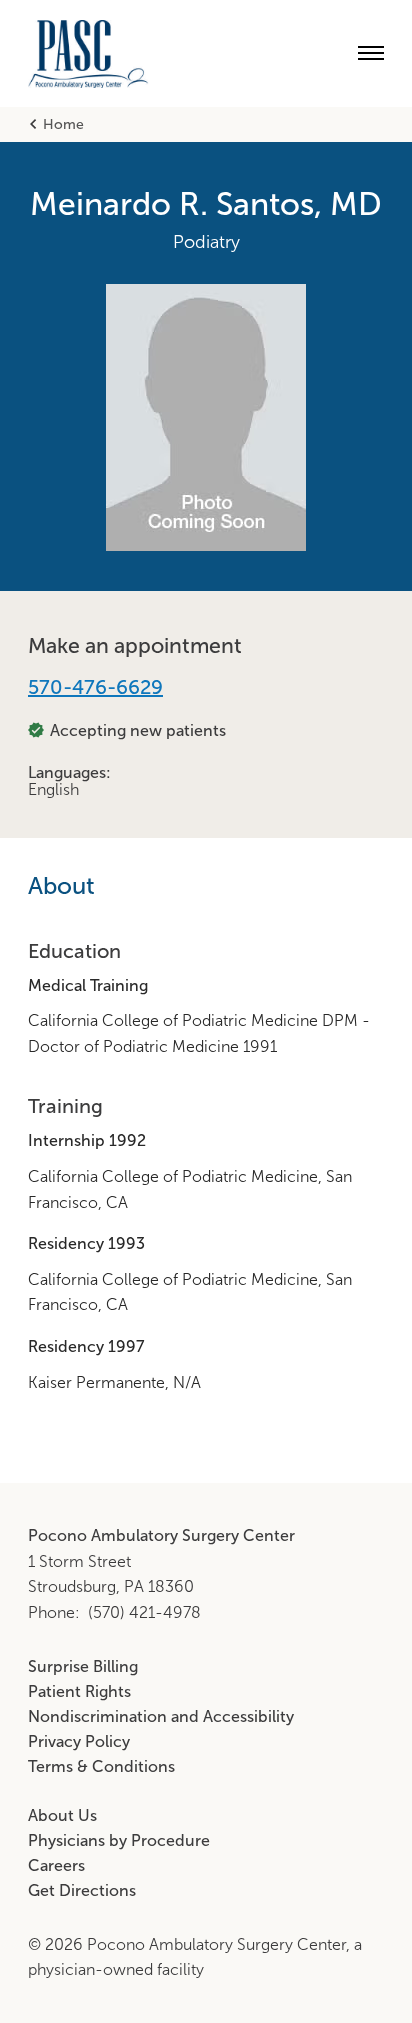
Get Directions (82, 1890)
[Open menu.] (371, 53)
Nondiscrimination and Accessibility (161, 1716)
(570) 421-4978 (144, 1612)
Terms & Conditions (101, 1766)
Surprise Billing (83, 1666)
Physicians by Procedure (119, 1840)
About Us (62, 1815)
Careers (56, 1865)
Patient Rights (79, 1691)
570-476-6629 (95, 687)
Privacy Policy (79, 1741)
